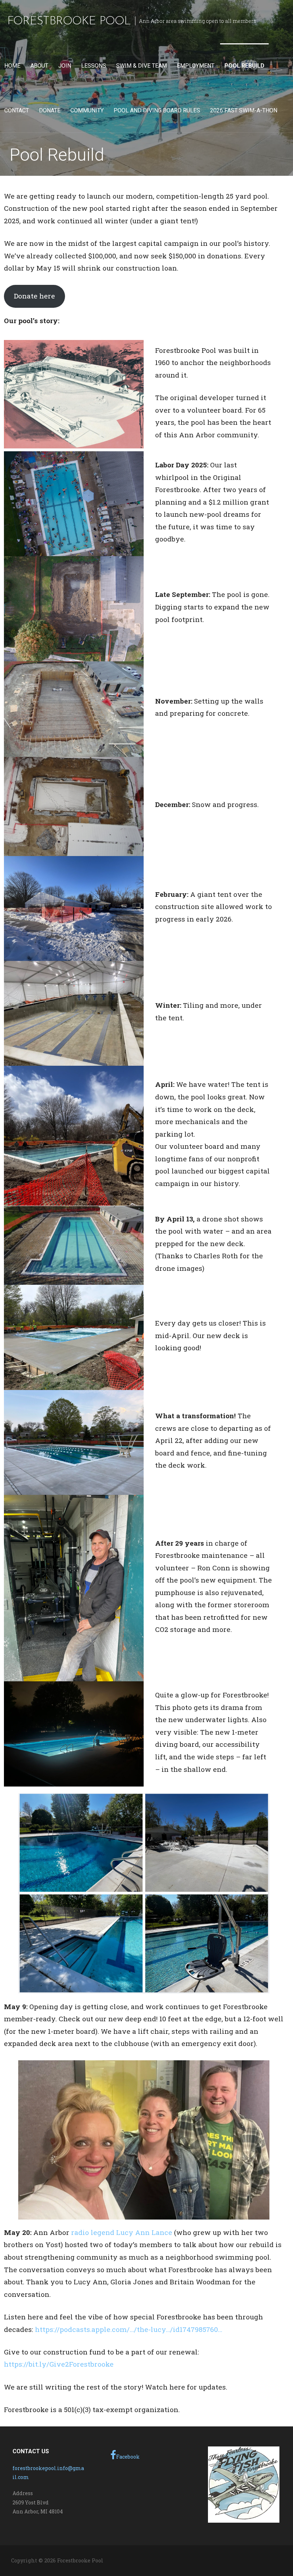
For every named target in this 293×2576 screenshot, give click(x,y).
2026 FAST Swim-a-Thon (244, 110)
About (39, 66)
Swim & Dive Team (141, 66)
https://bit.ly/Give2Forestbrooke (59, 2364)
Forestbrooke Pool (69, 21)
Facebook (128, 2457)
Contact (17, 110)
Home (12, 66)
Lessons (94, 66)
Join (65, 66)
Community (87, 110)
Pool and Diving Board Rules (157, 110)
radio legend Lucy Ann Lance (122, 2232)
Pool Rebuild (244, 66)
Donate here (34, 296)
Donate (50, 110)
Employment (196, 66)
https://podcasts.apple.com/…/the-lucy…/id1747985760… (129, 2329)
